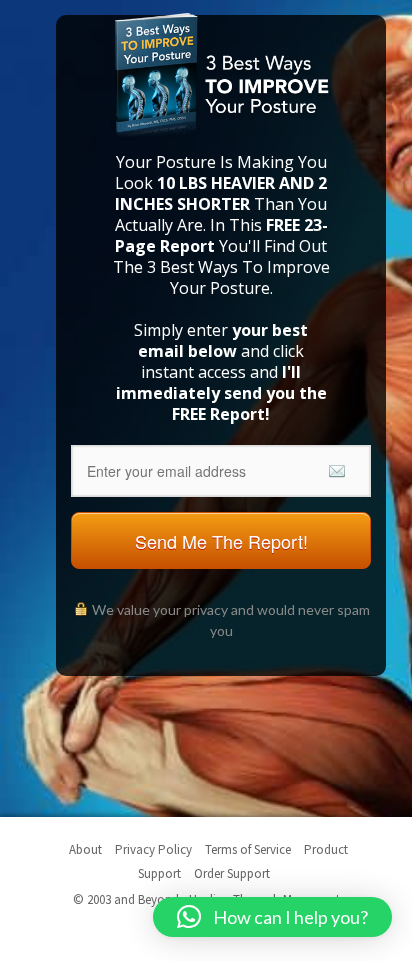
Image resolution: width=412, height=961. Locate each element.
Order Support (232, 873)
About (85, 849)
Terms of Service (248, 849)
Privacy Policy (153, 849)
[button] (272, 917)
